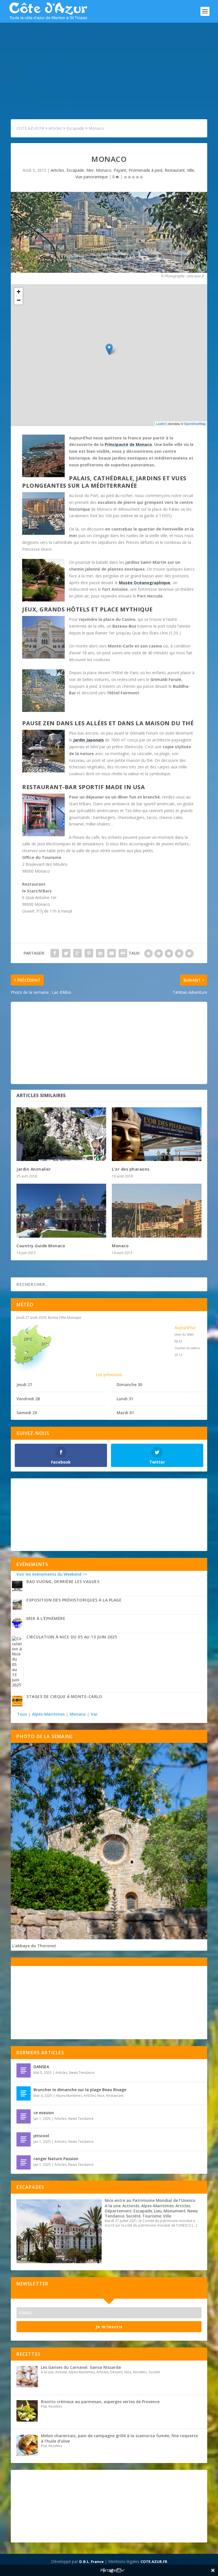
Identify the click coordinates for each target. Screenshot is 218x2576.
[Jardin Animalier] (61, 1134)
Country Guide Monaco (41, 1246)
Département (118, 2211)
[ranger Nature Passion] (24, 2162)
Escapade (75, 170)
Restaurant (175, 170)
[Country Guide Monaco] (61, 1211)
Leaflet (161, 424)
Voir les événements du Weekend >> (52, 1574)
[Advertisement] (109, 65)
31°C (46, 1344)
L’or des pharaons (131, 1169)
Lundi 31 (125, 1399)
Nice (101, 2096)
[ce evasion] (24, 2116)
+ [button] (19, 292)
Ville (191, 170)
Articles (57, 170)
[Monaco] (157, 1211)
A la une (113, 2206)
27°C (28, 1358)
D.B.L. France (91, 2562)
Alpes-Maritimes (48, 1714)
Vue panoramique (92, 177)
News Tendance (82, 2073)
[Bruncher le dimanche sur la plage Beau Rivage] (24, 2093)
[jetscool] (24, 2139)
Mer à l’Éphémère (46, 1618)
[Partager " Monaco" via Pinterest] (89, 953)
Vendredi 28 (28, 1399)
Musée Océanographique (145, 583)
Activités (131, 2206)
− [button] (19, 300)
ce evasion (44, 2113)
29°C (28, 1339)
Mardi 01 (125, 1413)
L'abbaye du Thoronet (34, 1946)
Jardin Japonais (89, 740)
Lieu (158, 2211)
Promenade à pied (145, 170)
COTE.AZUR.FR (154, 2562)
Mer (90, 170)
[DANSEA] (24, 2070)
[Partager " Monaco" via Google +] (77, 953)
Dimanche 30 (129, 1385)
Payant (120, 170)
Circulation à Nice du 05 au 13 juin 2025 (72, 1637)
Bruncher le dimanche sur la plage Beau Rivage (80, 2090)
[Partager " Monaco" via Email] (112, 953)
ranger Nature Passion (56, 2159)
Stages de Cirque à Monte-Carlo (64, 1696)
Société (133, 2216)
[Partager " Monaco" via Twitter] (66, 953)
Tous (23, 1714)
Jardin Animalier (34, 1169)
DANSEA (41, 2067)
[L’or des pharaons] (157, 1134)
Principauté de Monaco (128, 444)
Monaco (104, 170)
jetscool (41, 2136)
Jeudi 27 (24, 1385)
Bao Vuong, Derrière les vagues (63, 1582)
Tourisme (152, 2216)
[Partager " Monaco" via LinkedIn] (100, 953)
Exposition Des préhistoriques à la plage (74, 1600)
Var (94, 1714)
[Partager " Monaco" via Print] (123, 953)
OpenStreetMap (195, 424)
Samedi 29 (27, 1413)
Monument (175, 2211)
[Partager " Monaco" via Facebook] (55, 953)
